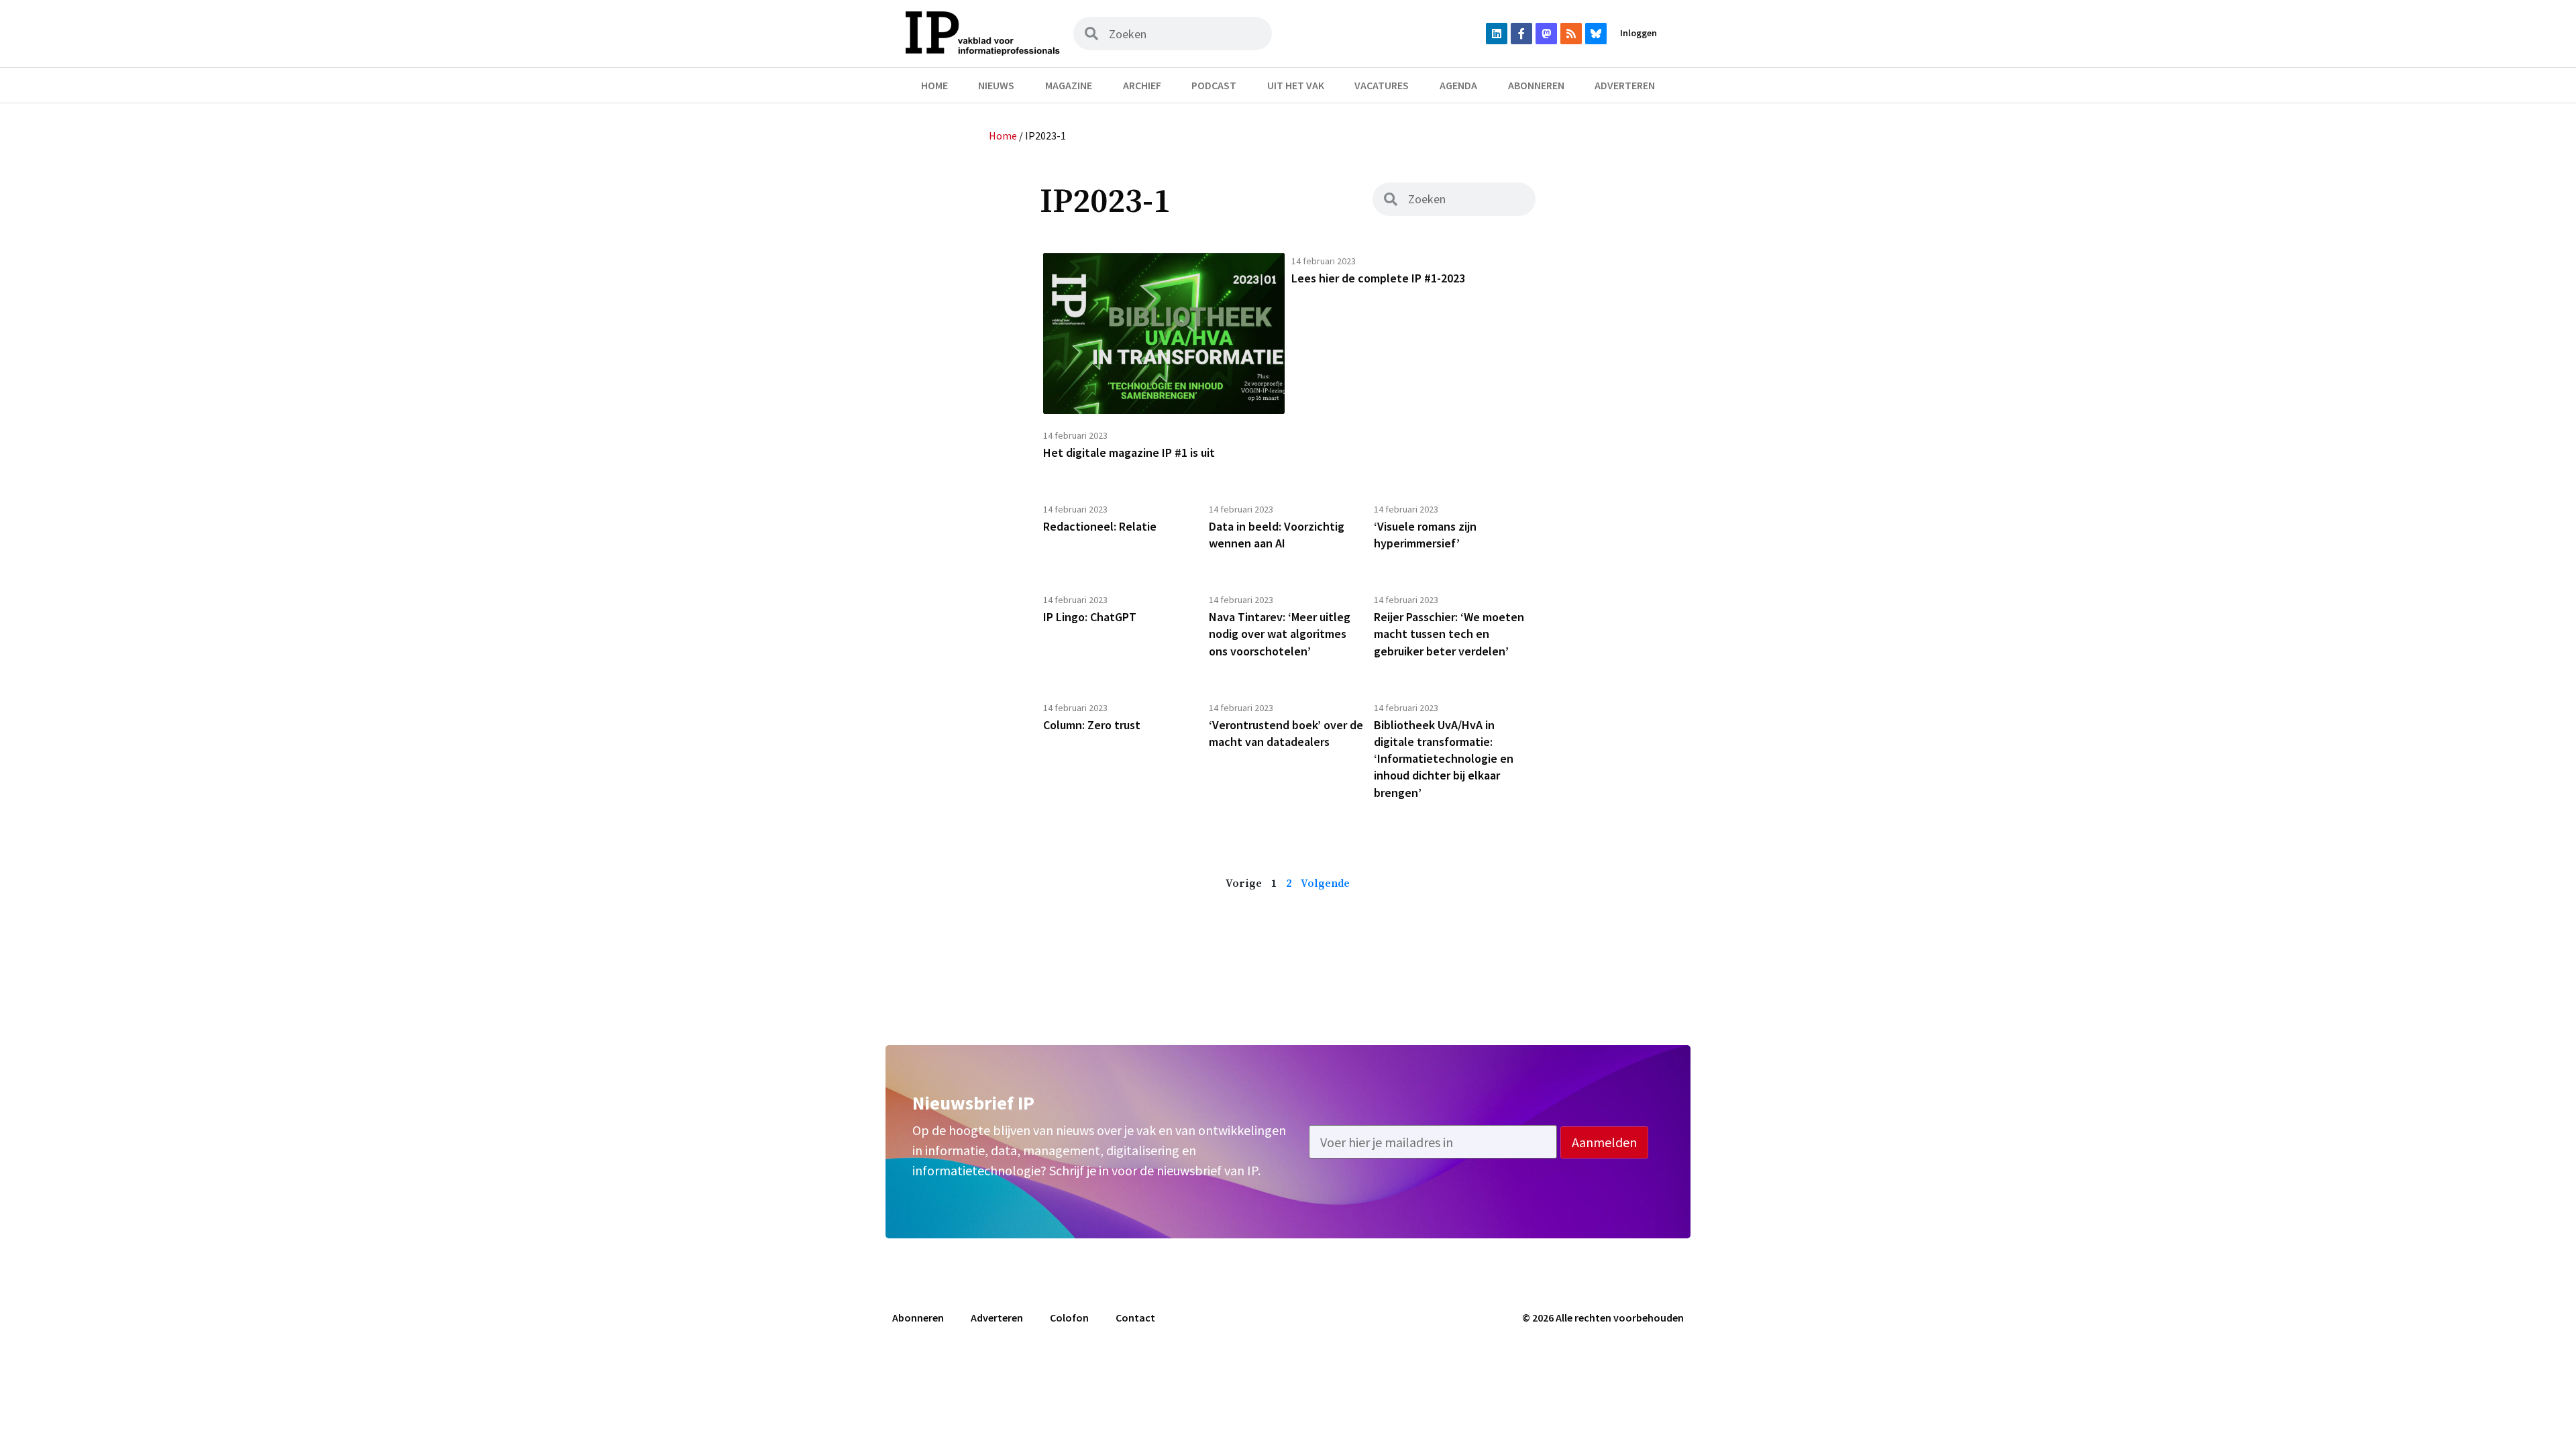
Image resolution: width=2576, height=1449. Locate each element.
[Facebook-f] (1521, 34)
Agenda (1458, 85)
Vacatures (1382, 85)
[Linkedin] (1497, 34)
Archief (1142, 85)
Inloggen (1639, 33)
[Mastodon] (1546, 34)
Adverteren (1625, 85)
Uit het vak (1296, 85)
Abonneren (1536, 85)
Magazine (1069, 85)
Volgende (1325, 883)
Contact (1135, 1318)
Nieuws (996, 85)
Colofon (1069, 1318)
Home (934, 85)
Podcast (1214, 85)
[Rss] (1571, 34)
